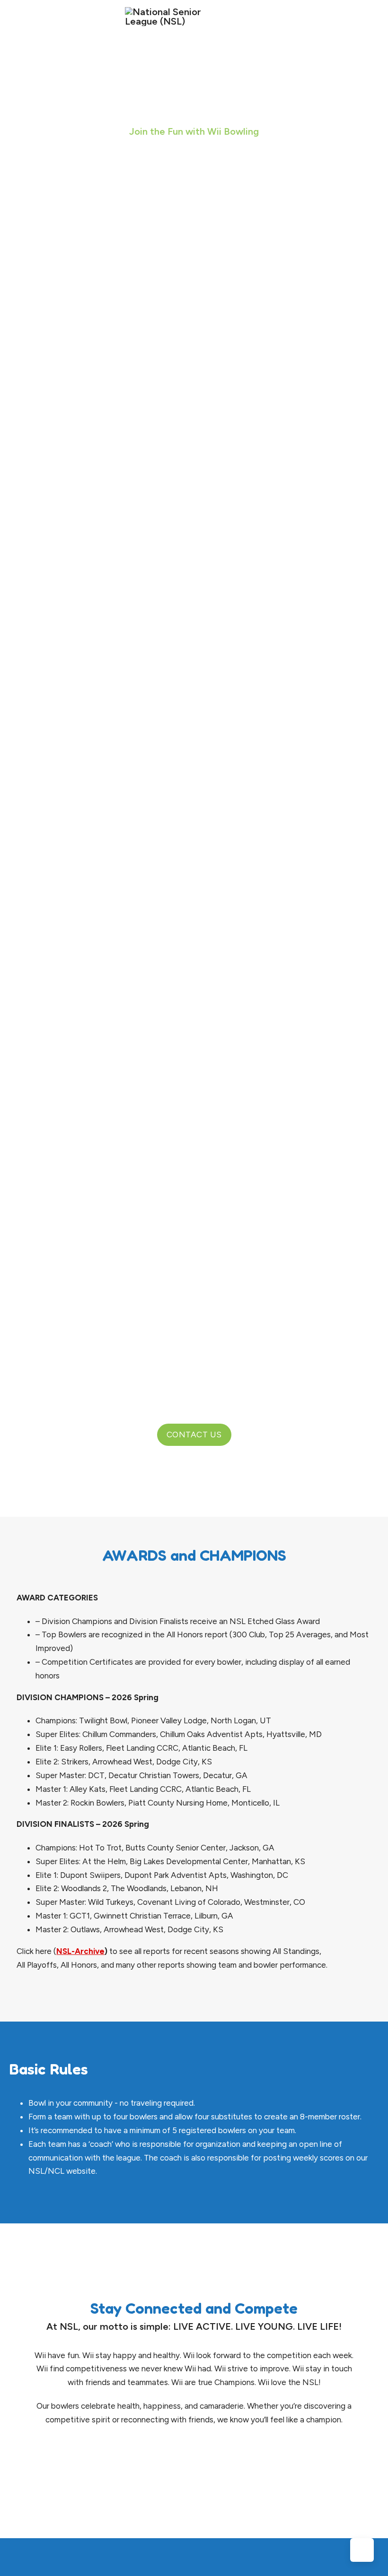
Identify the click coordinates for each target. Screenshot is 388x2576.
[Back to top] (362, 2550)
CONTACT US (194, 1435)
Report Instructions (124, 865)
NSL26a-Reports (105, 407)
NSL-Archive (80, 1951)
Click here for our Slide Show (66, 330)
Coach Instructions (123, 837)
